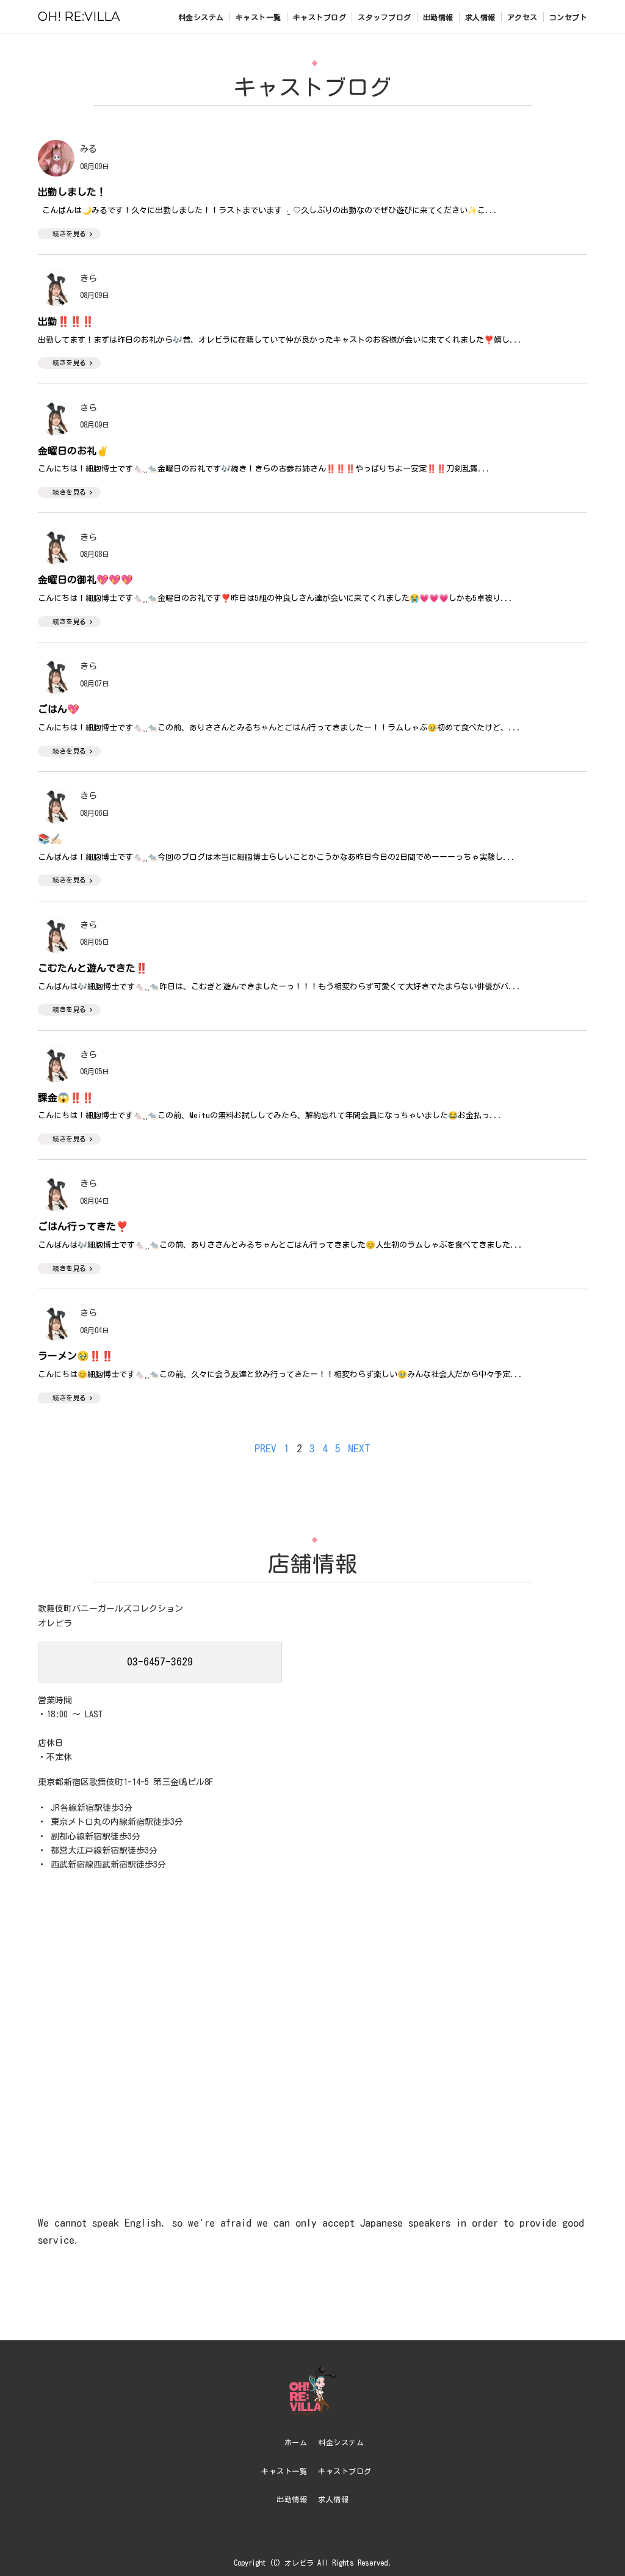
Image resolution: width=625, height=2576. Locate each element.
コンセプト (569, 17)
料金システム (201, 17)
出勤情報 (438, 17)
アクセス (522, 17)
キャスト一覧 (258, 17)
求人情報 (480, 17)
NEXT (359, 1448)
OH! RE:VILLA (79, 16)
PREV (266, 1448)
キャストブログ (320, 17)
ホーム (296, 2442)
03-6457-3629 (160, 1661)
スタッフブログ (385, 17)
